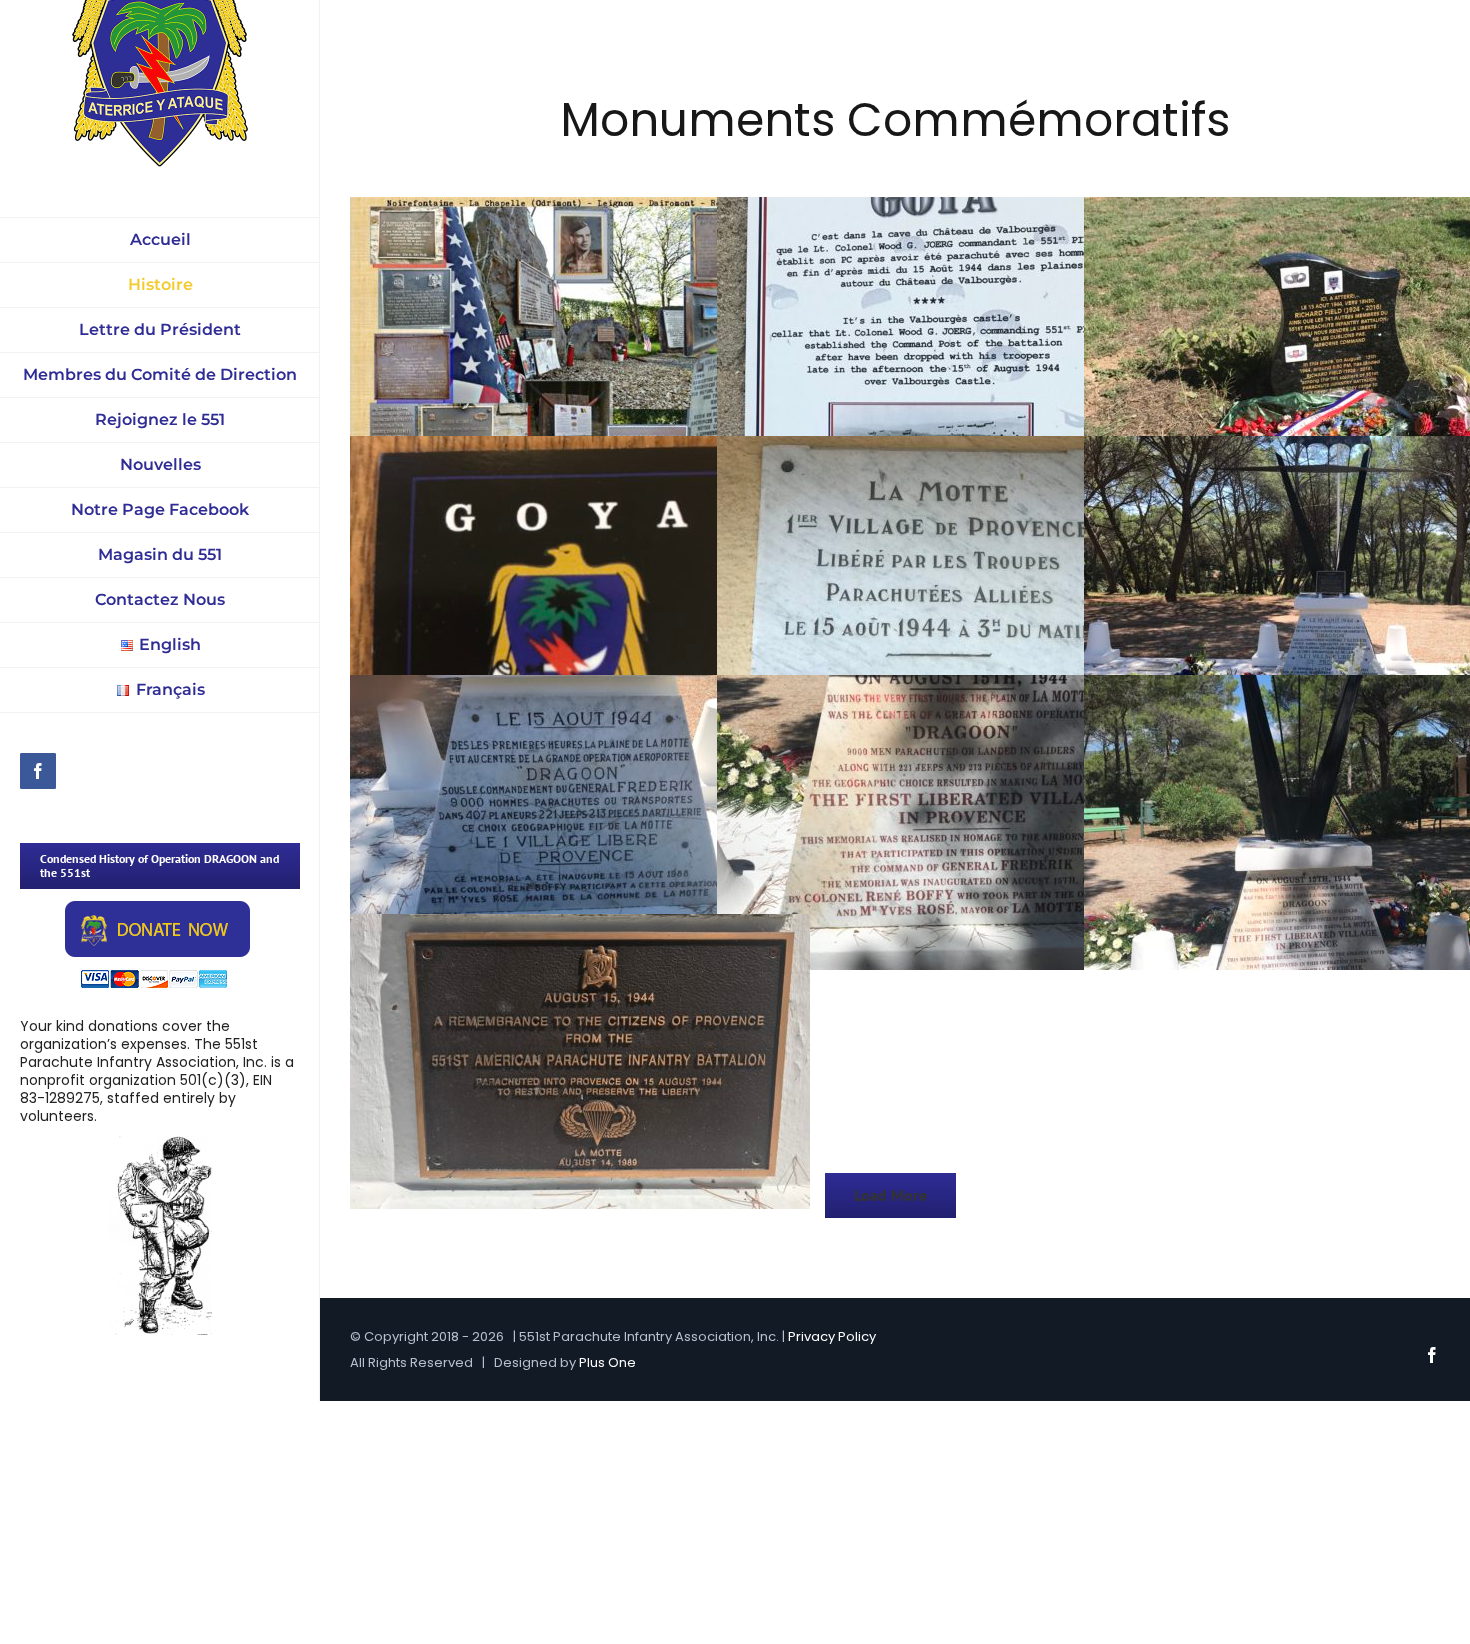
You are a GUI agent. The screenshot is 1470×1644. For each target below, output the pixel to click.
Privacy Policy (832, 1336)
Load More (890, 1195)
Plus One (607, 1362)
